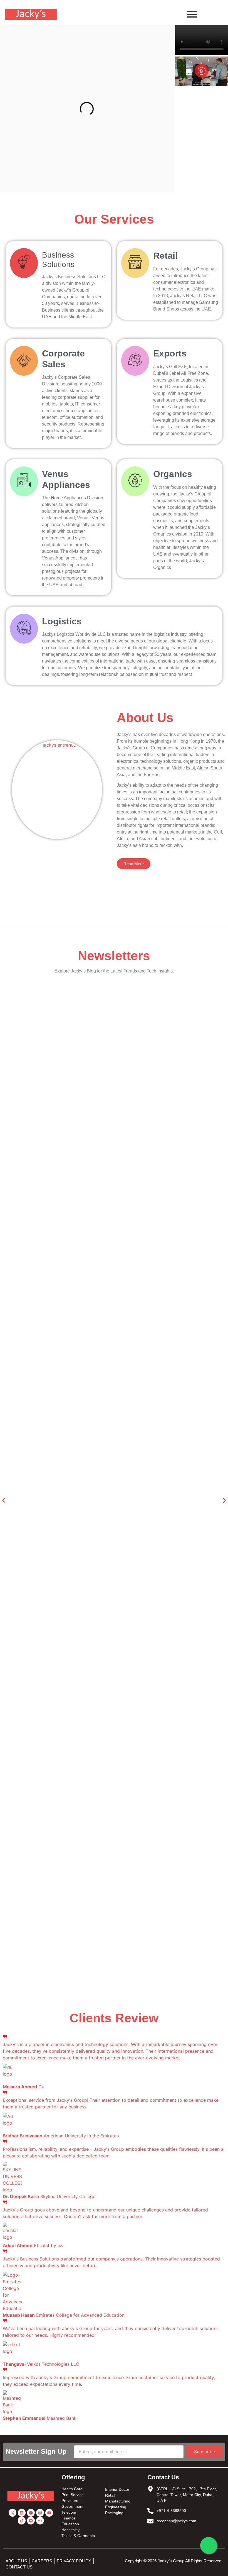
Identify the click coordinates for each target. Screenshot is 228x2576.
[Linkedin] (22, 2513)
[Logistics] (24, 629)
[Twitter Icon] (13, 2513)
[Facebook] (31, 2513)
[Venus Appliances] (24, 481)
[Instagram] (40, 2513)
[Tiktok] (22, 2521)
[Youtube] (49, 2513)
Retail (165, 256)
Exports (170, 353)
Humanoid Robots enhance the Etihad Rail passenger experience (75, 1161)
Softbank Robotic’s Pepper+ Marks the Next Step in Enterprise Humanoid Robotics (95, 1866)
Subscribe (205, 2452)
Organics (173, 474)
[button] (202, 72)
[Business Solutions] (24, 263)
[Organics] (135, 481)
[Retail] (135, 263)
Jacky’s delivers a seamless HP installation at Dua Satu (65, 1260)
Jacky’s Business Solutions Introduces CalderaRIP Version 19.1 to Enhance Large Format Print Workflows (108, 1764)
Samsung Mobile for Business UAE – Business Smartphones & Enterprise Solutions (96, 1965)
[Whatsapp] (40, 2521)
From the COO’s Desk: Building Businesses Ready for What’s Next (77, 1063)
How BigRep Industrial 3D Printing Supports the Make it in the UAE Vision (86, 1458)
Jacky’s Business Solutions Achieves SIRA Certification (64, 1557)
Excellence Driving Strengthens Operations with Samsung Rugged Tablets (85, 1359)
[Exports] (135, 361)
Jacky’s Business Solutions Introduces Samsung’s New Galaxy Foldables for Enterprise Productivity (100, 1659)
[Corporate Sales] (24, 361)
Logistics (62, 621)
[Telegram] (31, 2521)
